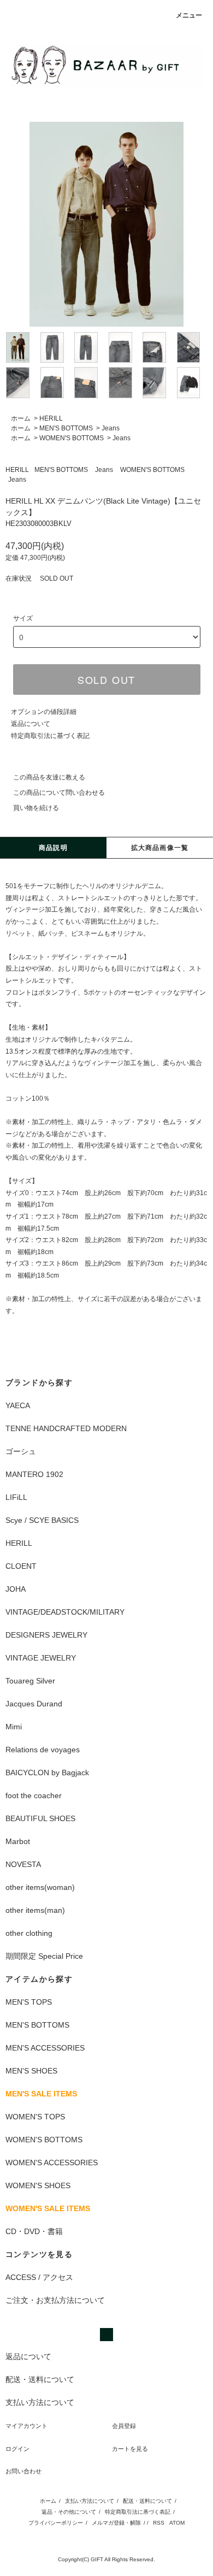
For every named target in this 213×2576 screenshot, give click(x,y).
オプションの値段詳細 (44, 712)
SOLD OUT (106, 680)
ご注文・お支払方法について (55, 2300)
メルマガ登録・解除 (116, 2523)
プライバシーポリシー (56, 2523)
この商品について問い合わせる (59, 793)
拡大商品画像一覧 (160, 848)
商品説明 (53, 848)
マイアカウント (26, 2426)
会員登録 (124, 2426)
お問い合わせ (23, 2471)
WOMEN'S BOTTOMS (72, 438)
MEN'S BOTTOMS (66, 428)
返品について (31, 724)
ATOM (177, 2523)
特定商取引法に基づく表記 (50, 736)
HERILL (51, 418)
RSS (159, 2523)
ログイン (17, 2449)
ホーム (21, 418)
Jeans (111, 428)
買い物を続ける (36, 808)
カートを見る (130, 2449)
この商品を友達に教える (49, 777)
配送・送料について (147, 2501)
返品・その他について (69, 2512)
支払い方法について (90, 2501)
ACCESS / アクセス (39, 2277)
